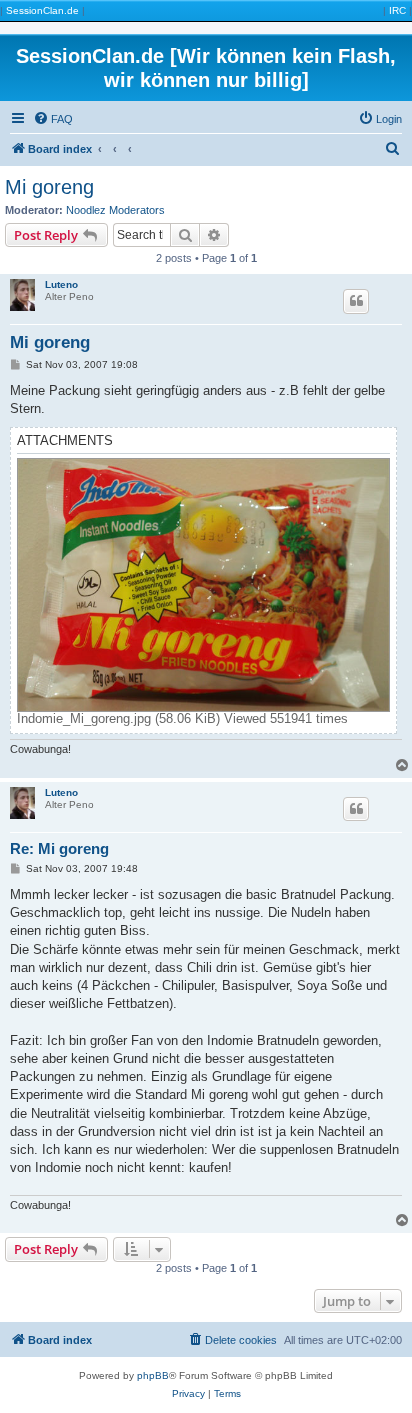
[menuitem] (53, 119)
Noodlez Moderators (115, 210)
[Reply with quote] (356, 301)
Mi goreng (49, 187)
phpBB (153, 1375)
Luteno (61, 284)
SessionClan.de (42, 10)
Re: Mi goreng (59, 848)
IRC (397, 10)
